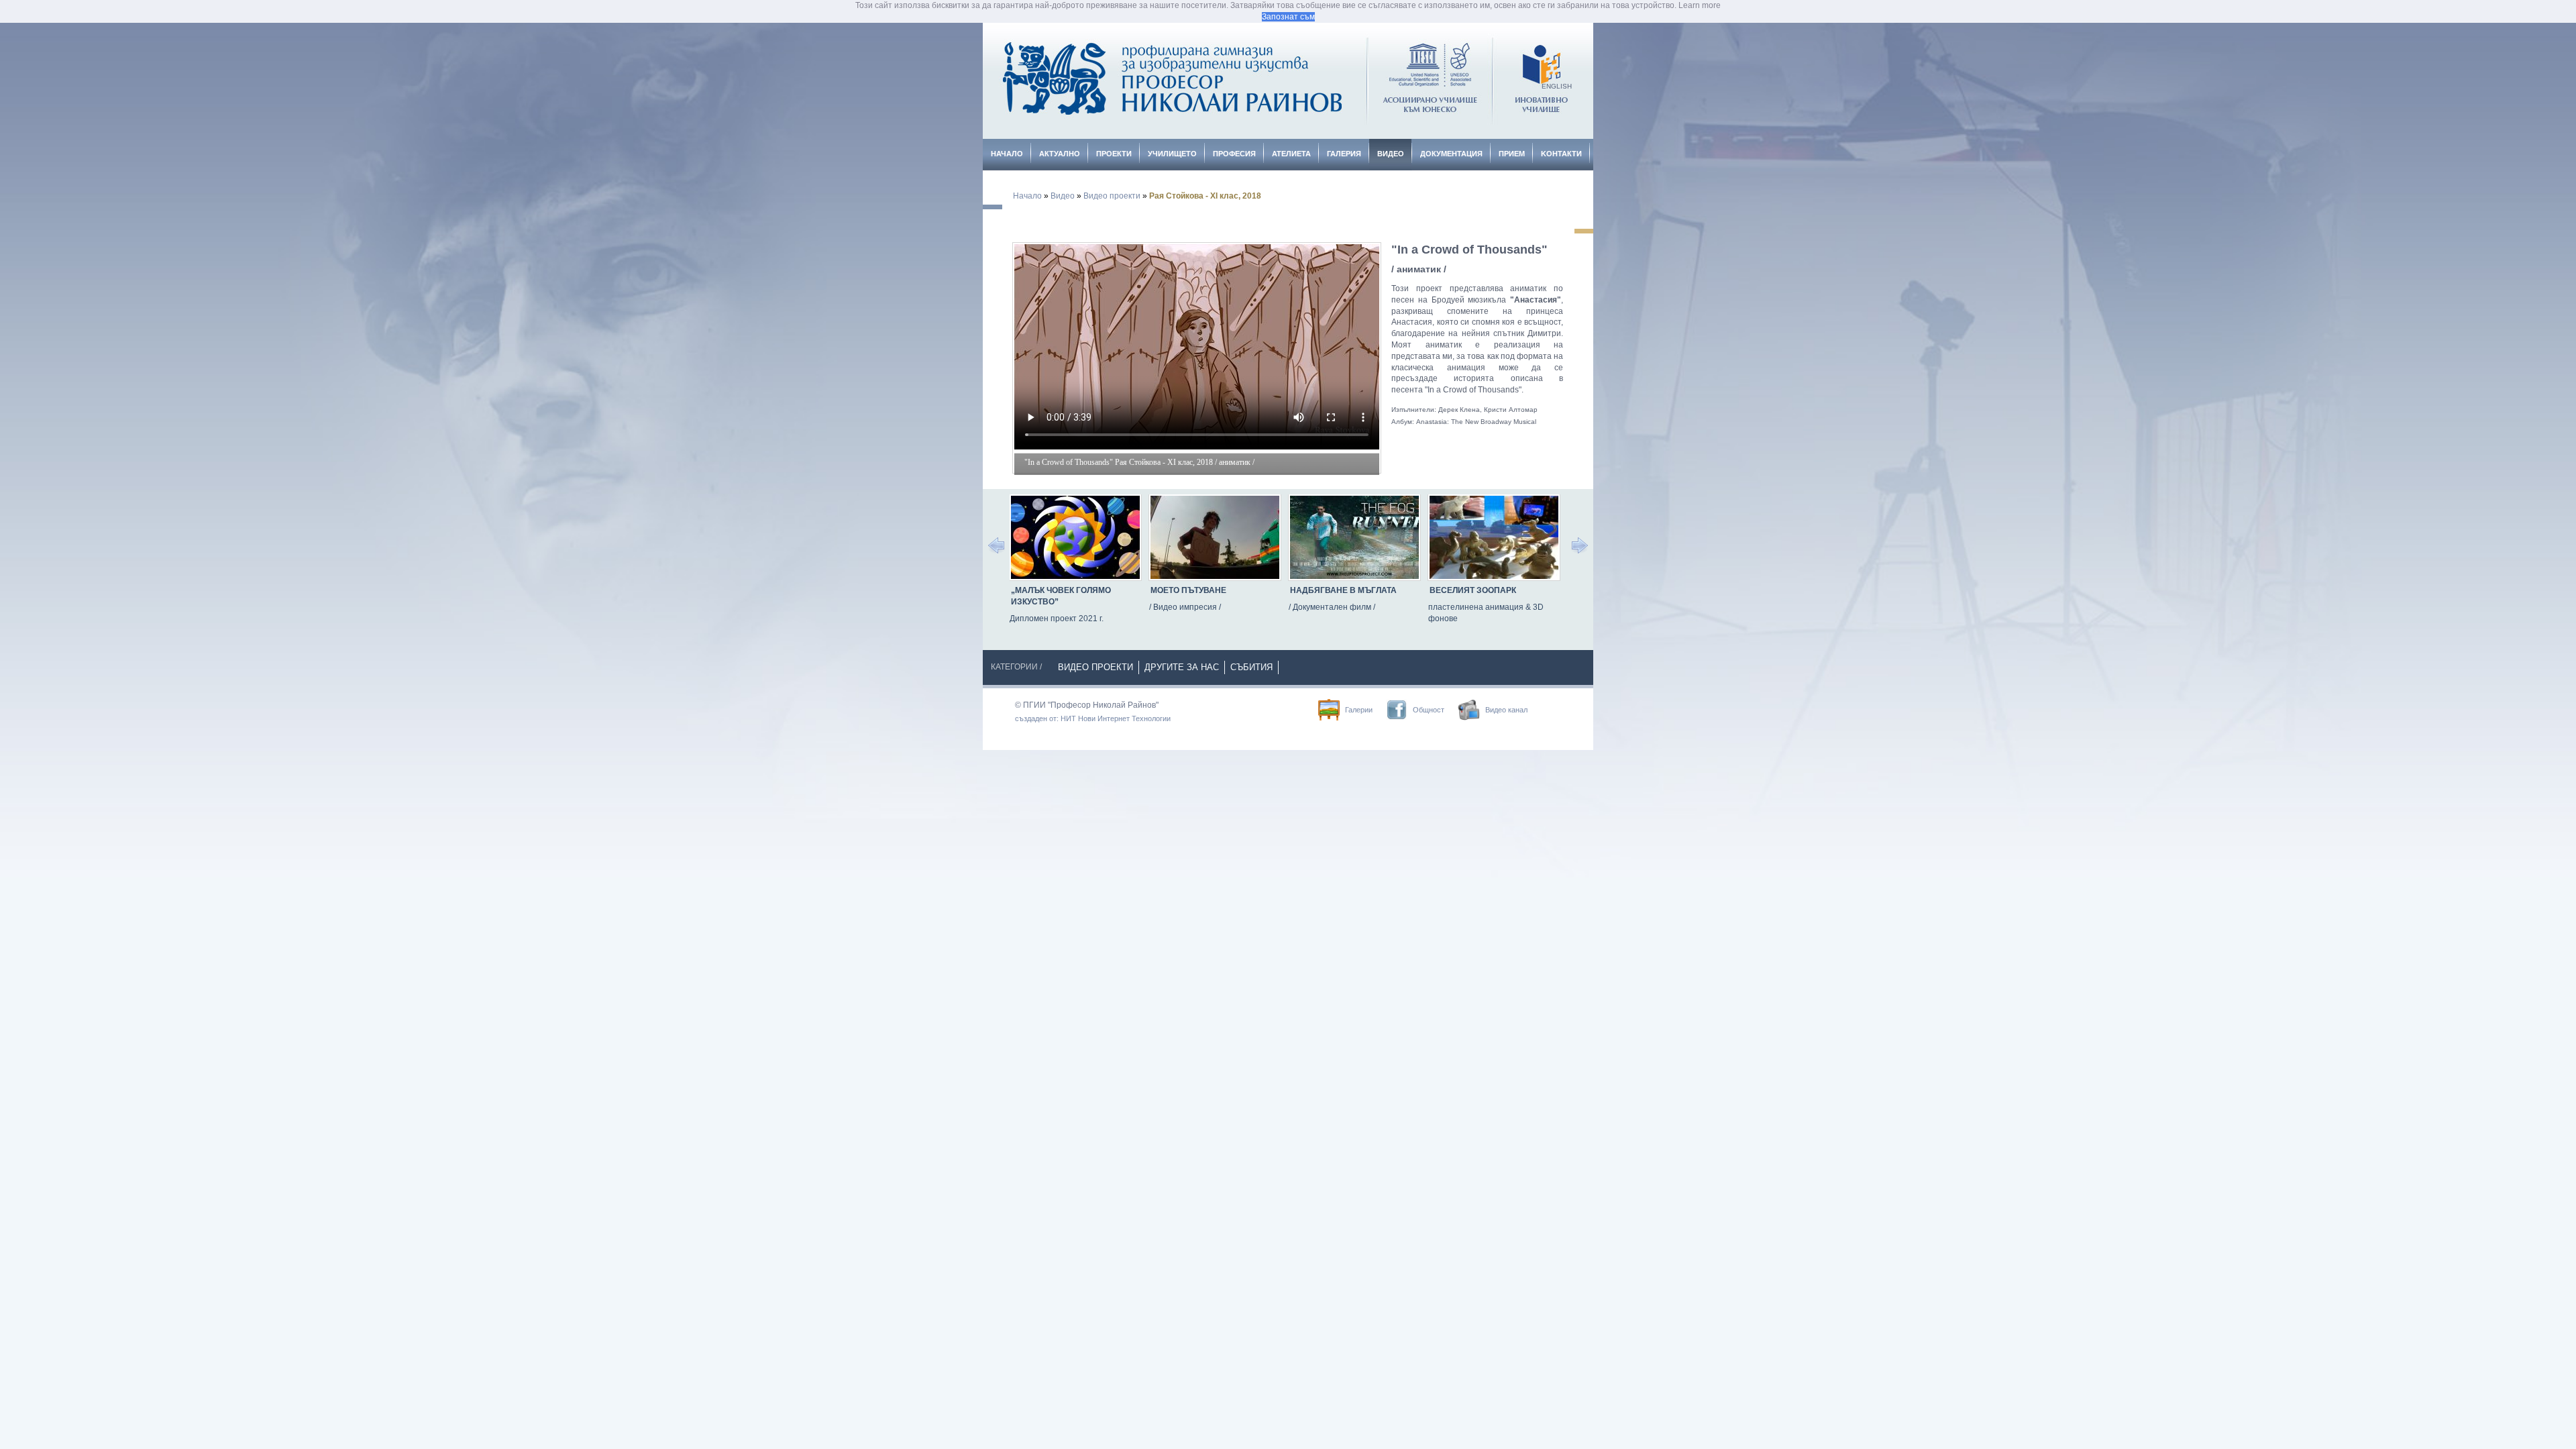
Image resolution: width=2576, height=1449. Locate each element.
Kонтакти (1561, 154)
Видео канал (1506, 710)
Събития (1251, 667)
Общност (1429, 710)
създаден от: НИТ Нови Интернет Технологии (1093, 718)
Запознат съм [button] (1288, 17)
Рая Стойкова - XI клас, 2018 (1205, 196)
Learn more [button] (1700, 5)
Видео (1391, 154)
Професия (1234, 154)
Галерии (1359, 710)
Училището (1172, 154)
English (1557, 86)
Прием (1512, 154)
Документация (1451, 154)
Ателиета (1291, 154)
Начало (1007, 154)
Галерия (1344, 154)
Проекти (1114, 154)
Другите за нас (1182, 667)
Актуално (1060, 154)
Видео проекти (1112, 196)
